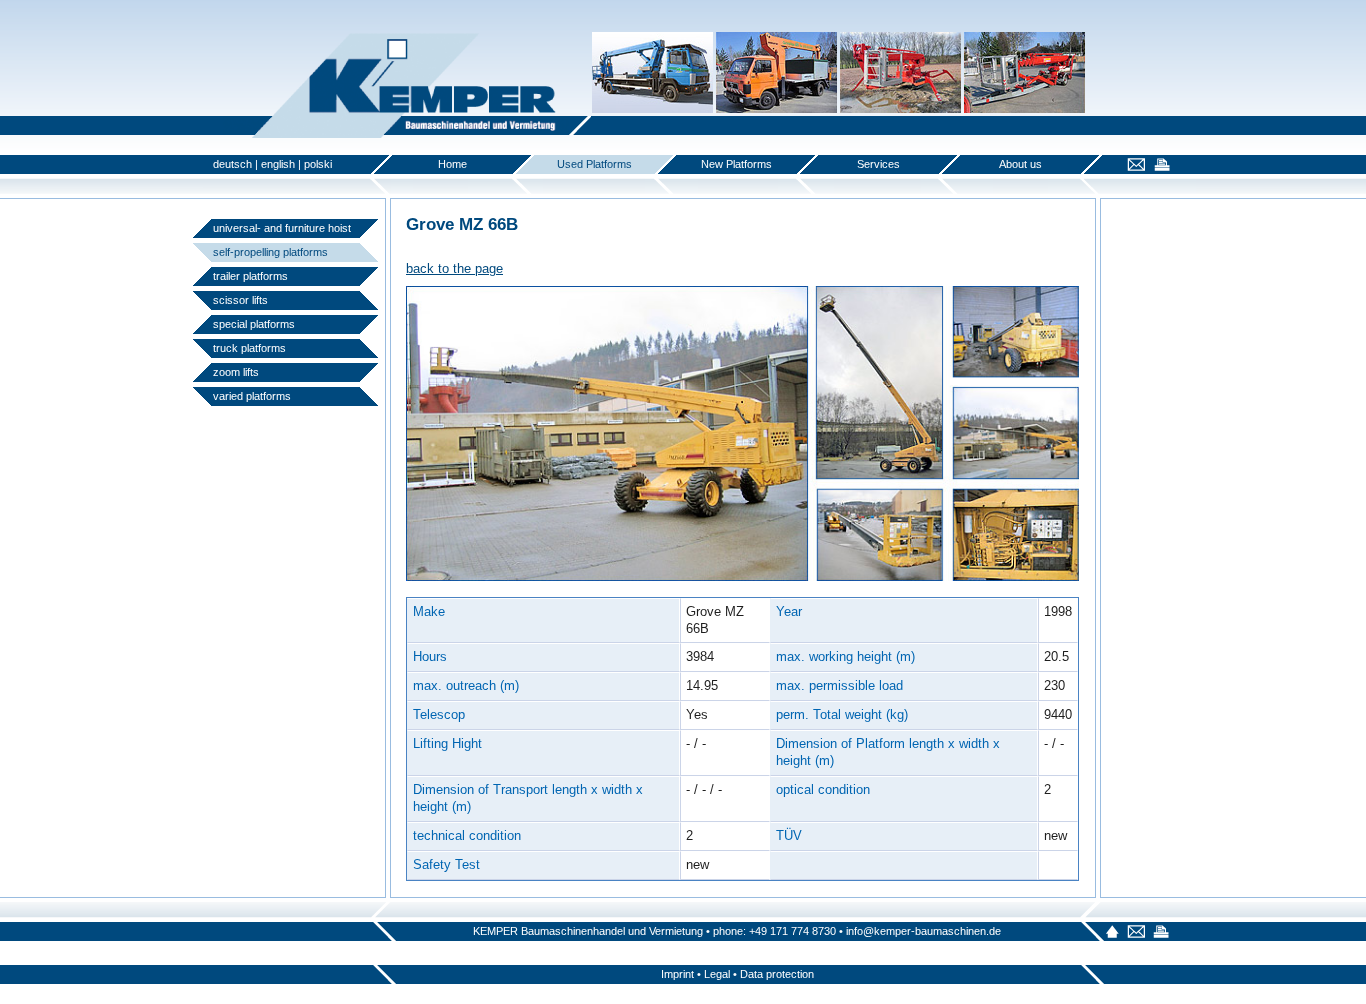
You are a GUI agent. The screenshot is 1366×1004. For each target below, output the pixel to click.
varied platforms (252, 396)
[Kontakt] (1133, 166)
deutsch (232, 164)
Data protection (777, 974)
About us (1020, 164)
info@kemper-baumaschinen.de (923, 931)
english (278, 164)
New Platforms (736, 164)
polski (318, 164)
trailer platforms (250, 276)
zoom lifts (236, 372)
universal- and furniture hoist (282, 228)
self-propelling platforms (270, 252)
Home (452, 164)
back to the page (454, 268)
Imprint (677, 974)
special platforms (254, 324)
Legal (717, 974)
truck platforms (249, 348)
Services (878, 164)
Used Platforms (594, 164)
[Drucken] (1159, 166)
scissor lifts (240, 300)
